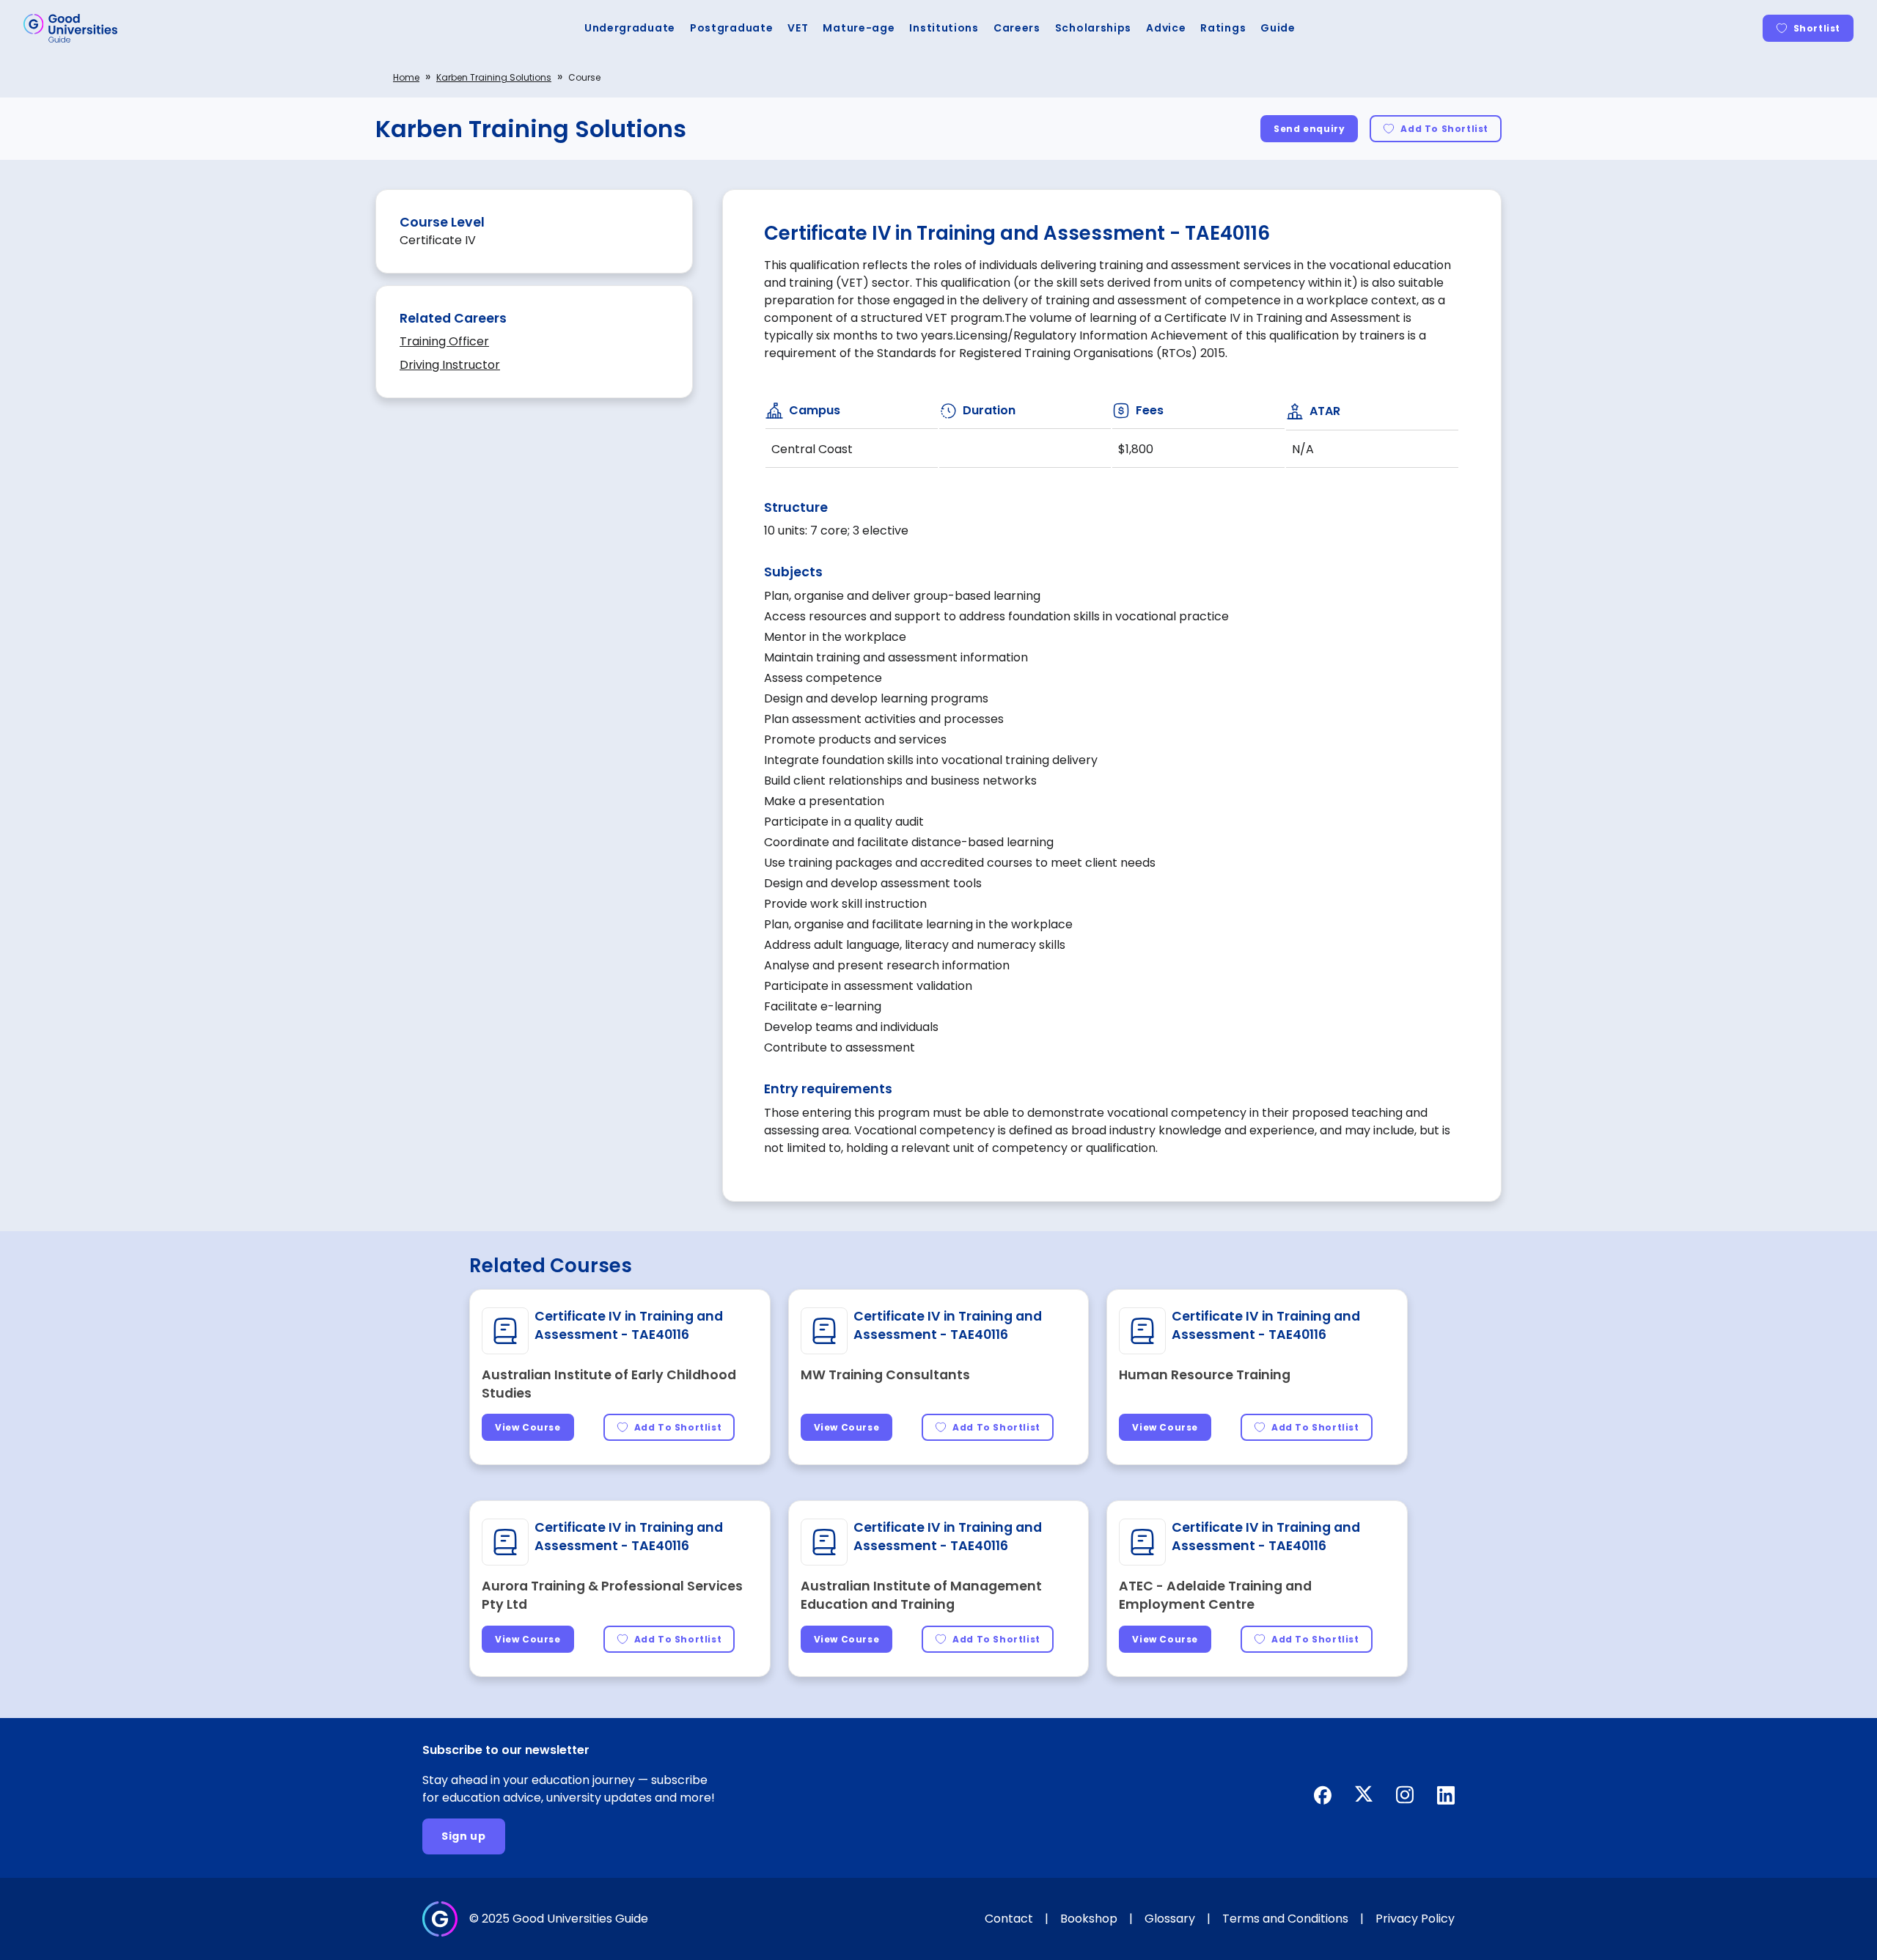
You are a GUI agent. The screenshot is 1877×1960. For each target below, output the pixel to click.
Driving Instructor (450, 365)
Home (406, 77)
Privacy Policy (1415, 1919)
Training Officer (444, 341)
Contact (1009, 1919)
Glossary (1170, 1919)
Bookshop (1089, 1919)
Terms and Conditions (1285, 1919)
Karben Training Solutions (494, 77)
